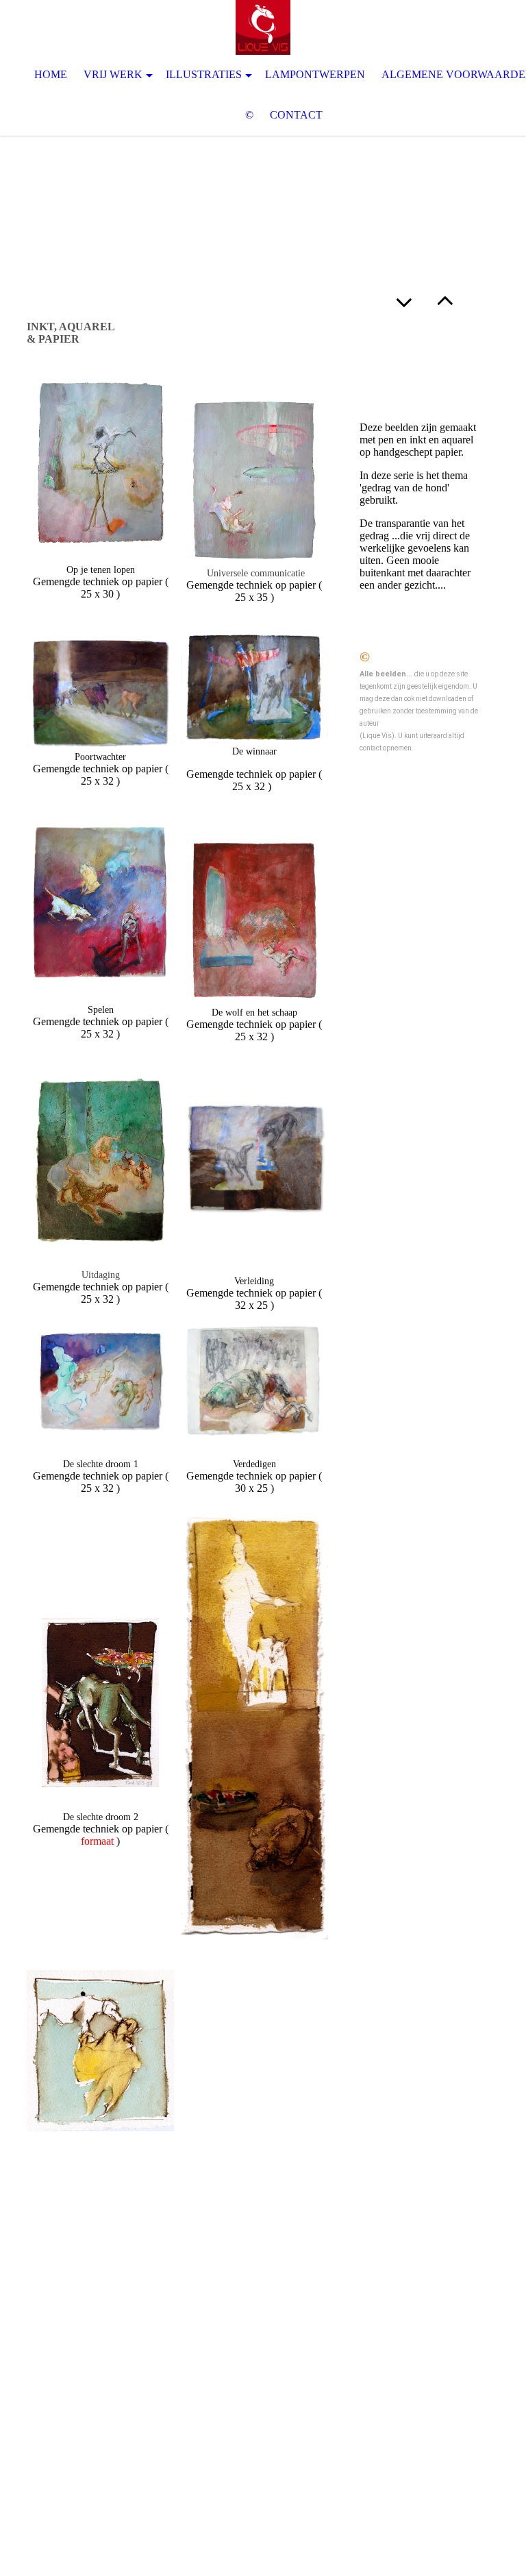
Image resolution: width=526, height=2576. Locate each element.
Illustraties (204, 74)
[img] (263, 27)
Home (51, 74)
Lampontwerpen (315, 74)
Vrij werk (113, 74)
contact (296, 115)
